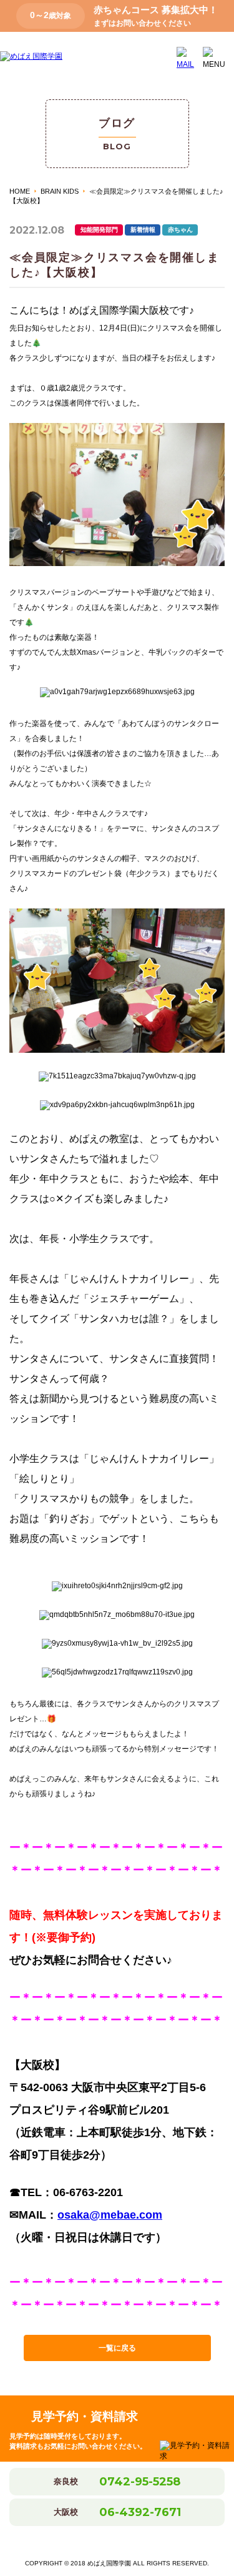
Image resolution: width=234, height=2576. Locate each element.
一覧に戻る (117, 2348)
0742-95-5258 (140, 2482)
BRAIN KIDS (60, 191)
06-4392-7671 (140, 2512)
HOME (20, 191)
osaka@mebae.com (110, 2215)
